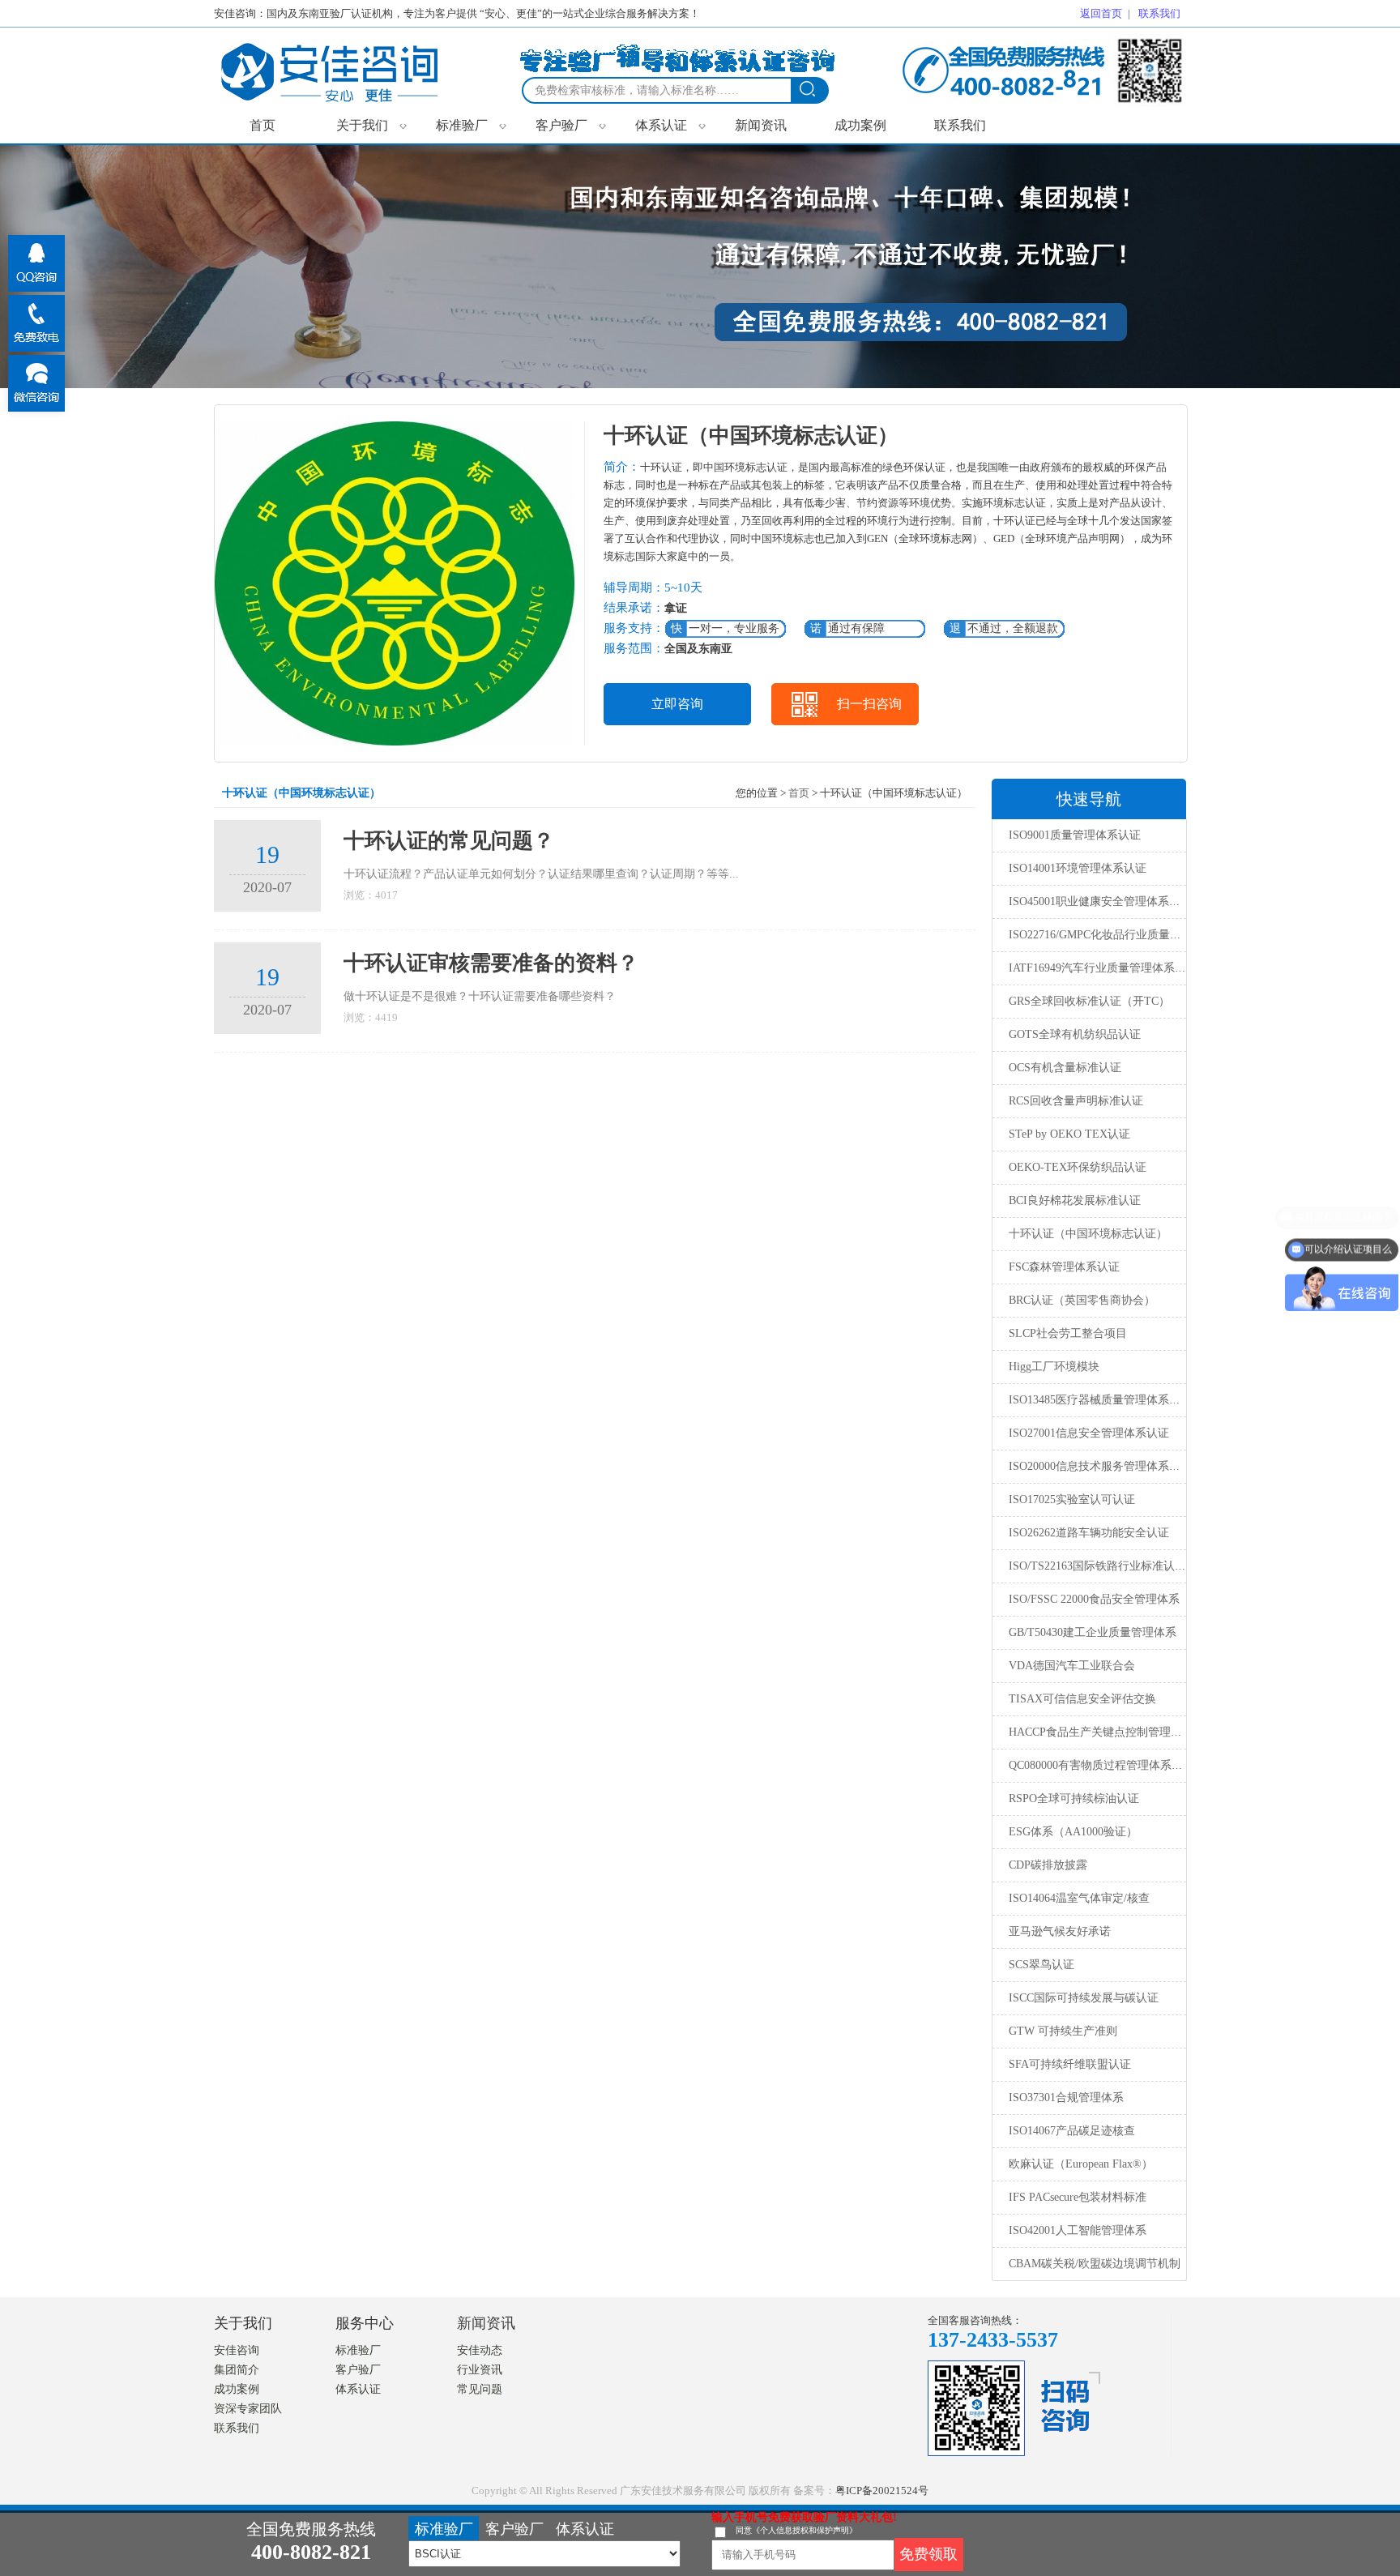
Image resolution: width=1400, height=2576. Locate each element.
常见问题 (480, 2389)
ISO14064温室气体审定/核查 (1079, 1898)
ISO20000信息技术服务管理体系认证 (1100, 1466)
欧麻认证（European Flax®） (1081, 2164)
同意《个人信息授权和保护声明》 (796, 2530)
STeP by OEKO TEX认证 (1069, 1134)
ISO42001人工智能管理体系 (1078, 2230)
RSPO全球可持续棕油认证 (1074, 1799)
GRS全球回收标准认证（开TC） (1089, 1001)
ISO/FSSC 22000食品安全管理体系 (1094, 1599)
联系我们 (960, 125)
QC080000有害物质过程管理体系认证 (1101, 1765)
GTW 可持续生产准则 (1063, 2031)
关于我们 (371, 125)
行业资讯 (480, 2370)
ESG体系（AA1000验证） (1073, 1832)
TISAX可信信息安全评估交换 (1082, 1699)
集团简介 (237, 2370)
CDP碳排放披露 (1048, 1865)
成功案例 (860, 125)
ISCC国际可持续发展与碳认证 (1084, 1998)
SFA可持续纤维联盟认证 (1070, 2064)
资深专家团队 (248, 2409)
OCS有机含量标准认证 (1065, 1068)
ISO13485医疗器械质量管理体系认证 (1100, 1400)
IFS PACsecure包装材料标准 (1078, 2197)
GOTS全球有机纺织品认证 (1075, 1034)
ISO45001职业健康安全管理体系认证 (1100, 901)
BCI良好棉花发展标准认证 (1075, 1200)
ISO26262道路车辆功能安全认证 (1089, 1533)
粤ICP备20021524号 (882, 2491)
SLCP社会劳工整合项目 (1068, 1333)
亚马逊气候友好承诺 (1060, 1931)
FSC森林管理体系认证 (1064, 1267)
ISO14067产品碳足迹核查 (1072, 2131)
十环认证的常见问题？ (449, 841)
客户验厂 (571, 125)
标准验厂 (471, 125)
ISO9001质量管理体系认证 (1075, 835)
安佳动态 (480, 2350)
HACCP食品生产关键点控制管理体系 (1101, 1732)
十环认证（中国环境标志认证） (1088, 1234)
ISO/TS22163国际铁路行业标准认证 (1097, 1566)
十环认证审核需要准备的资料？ (491, 963)
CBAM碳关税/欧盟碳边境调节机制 (1095, 2264)
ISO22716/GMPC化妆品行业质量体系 (1101, 935)
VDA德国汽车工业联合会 (1072, 1666)
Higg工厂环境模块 (1054, 1367)
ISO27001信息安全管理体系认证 (1089, 1433)
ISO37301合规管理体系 (1066, 2098)
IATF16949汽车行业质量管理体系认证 (1103, 968)
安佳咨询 (237, 2350)
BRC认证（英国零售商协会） (1082, 1300)
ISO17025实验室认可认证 (1072, 1499)
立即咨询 (677, 704)
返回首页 (1101, 13)
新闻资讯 (761, 125)
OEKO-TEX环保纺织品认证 (1078, 1167)
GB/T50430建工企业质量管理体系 (1093, 1632)
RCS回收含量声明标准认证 (1076, 1101)
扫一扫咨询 (869, 704)
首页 (262, 125)
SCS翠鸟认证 (1041, 1965)
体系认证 (670, 125)
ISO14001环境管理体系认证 (1078, 868)
